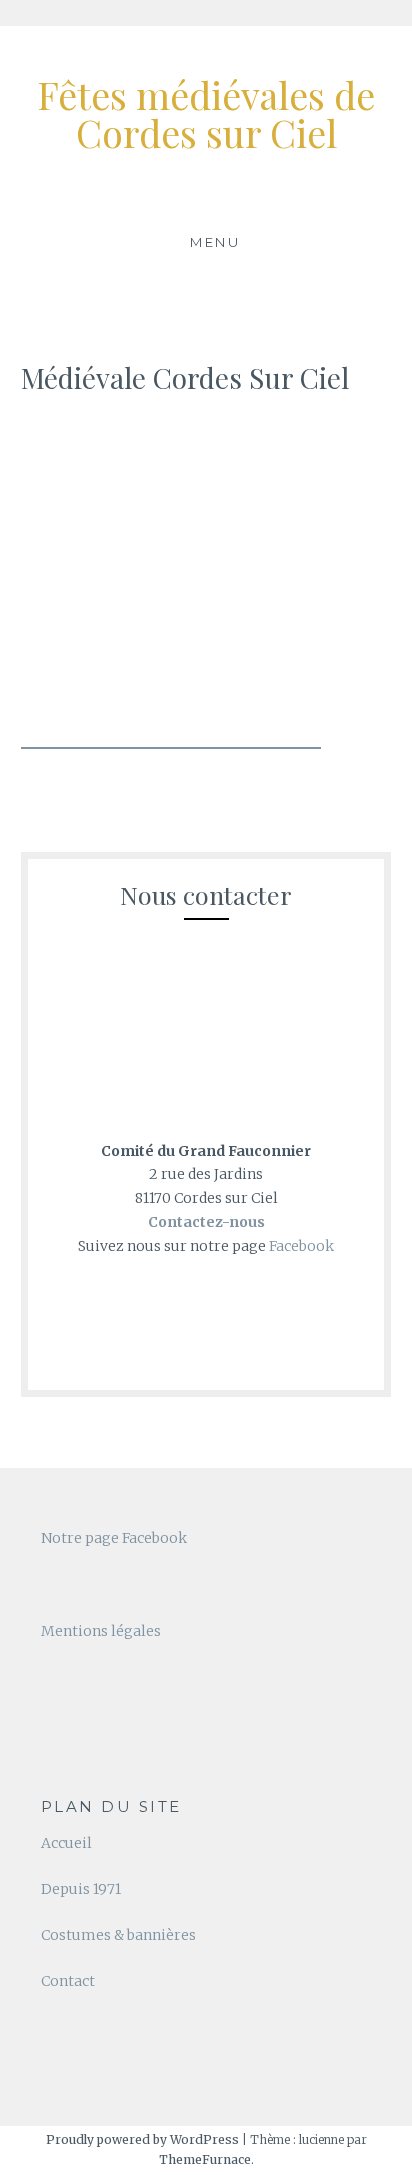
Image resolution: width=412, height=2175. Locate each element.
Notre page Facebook (114, 1538)
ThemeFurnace (205, 2159)
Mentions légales (101, 1631)
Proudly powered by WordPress (142, 2139)
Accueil (66, 1843)
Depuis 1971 (81, 1889)
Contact (68, 1981)
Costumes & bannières (118, 1935)
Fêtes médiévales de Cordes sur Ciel (206, 113)
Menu (215, 242)
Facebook (301, 1246)
